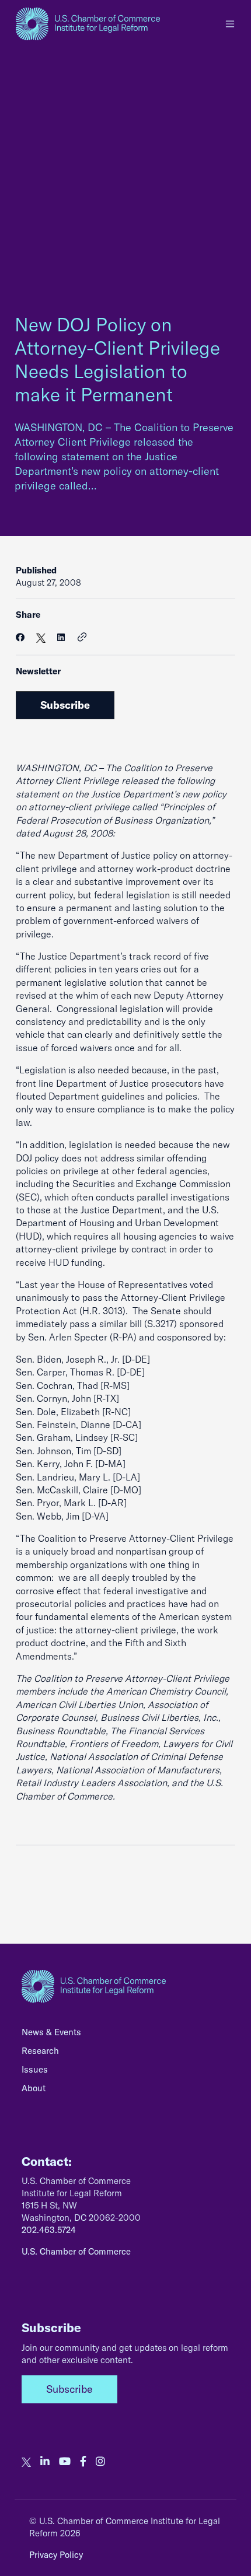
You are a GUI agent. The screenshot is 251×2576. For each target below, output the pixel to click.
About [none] (34, 2088)
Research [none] (40, 2051)
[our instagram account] (100, 2462)
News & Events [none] (51, 2032)
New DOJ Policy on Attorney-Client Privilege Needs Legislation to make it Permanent (117, 359)
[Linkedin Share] (61, 637)
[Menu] (230, 24)
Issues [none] (35, 2069)
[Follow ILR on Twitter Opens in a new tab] (26, 2462)
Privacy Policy (56, 2555)
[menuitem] (125, 2035)
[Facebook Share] (20, 637)
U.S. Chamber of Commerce (76, 2251)
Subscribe (65, 705)
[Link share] (82, 638)
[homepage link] (88, 24)
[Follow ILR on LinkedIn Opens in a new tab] (45, 2462)
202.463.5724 (49, 2230)
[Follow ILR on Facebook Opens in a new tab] (83, 2462)
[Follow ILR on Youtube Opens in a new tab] (65, 2462)
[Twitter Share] (41, 637)
